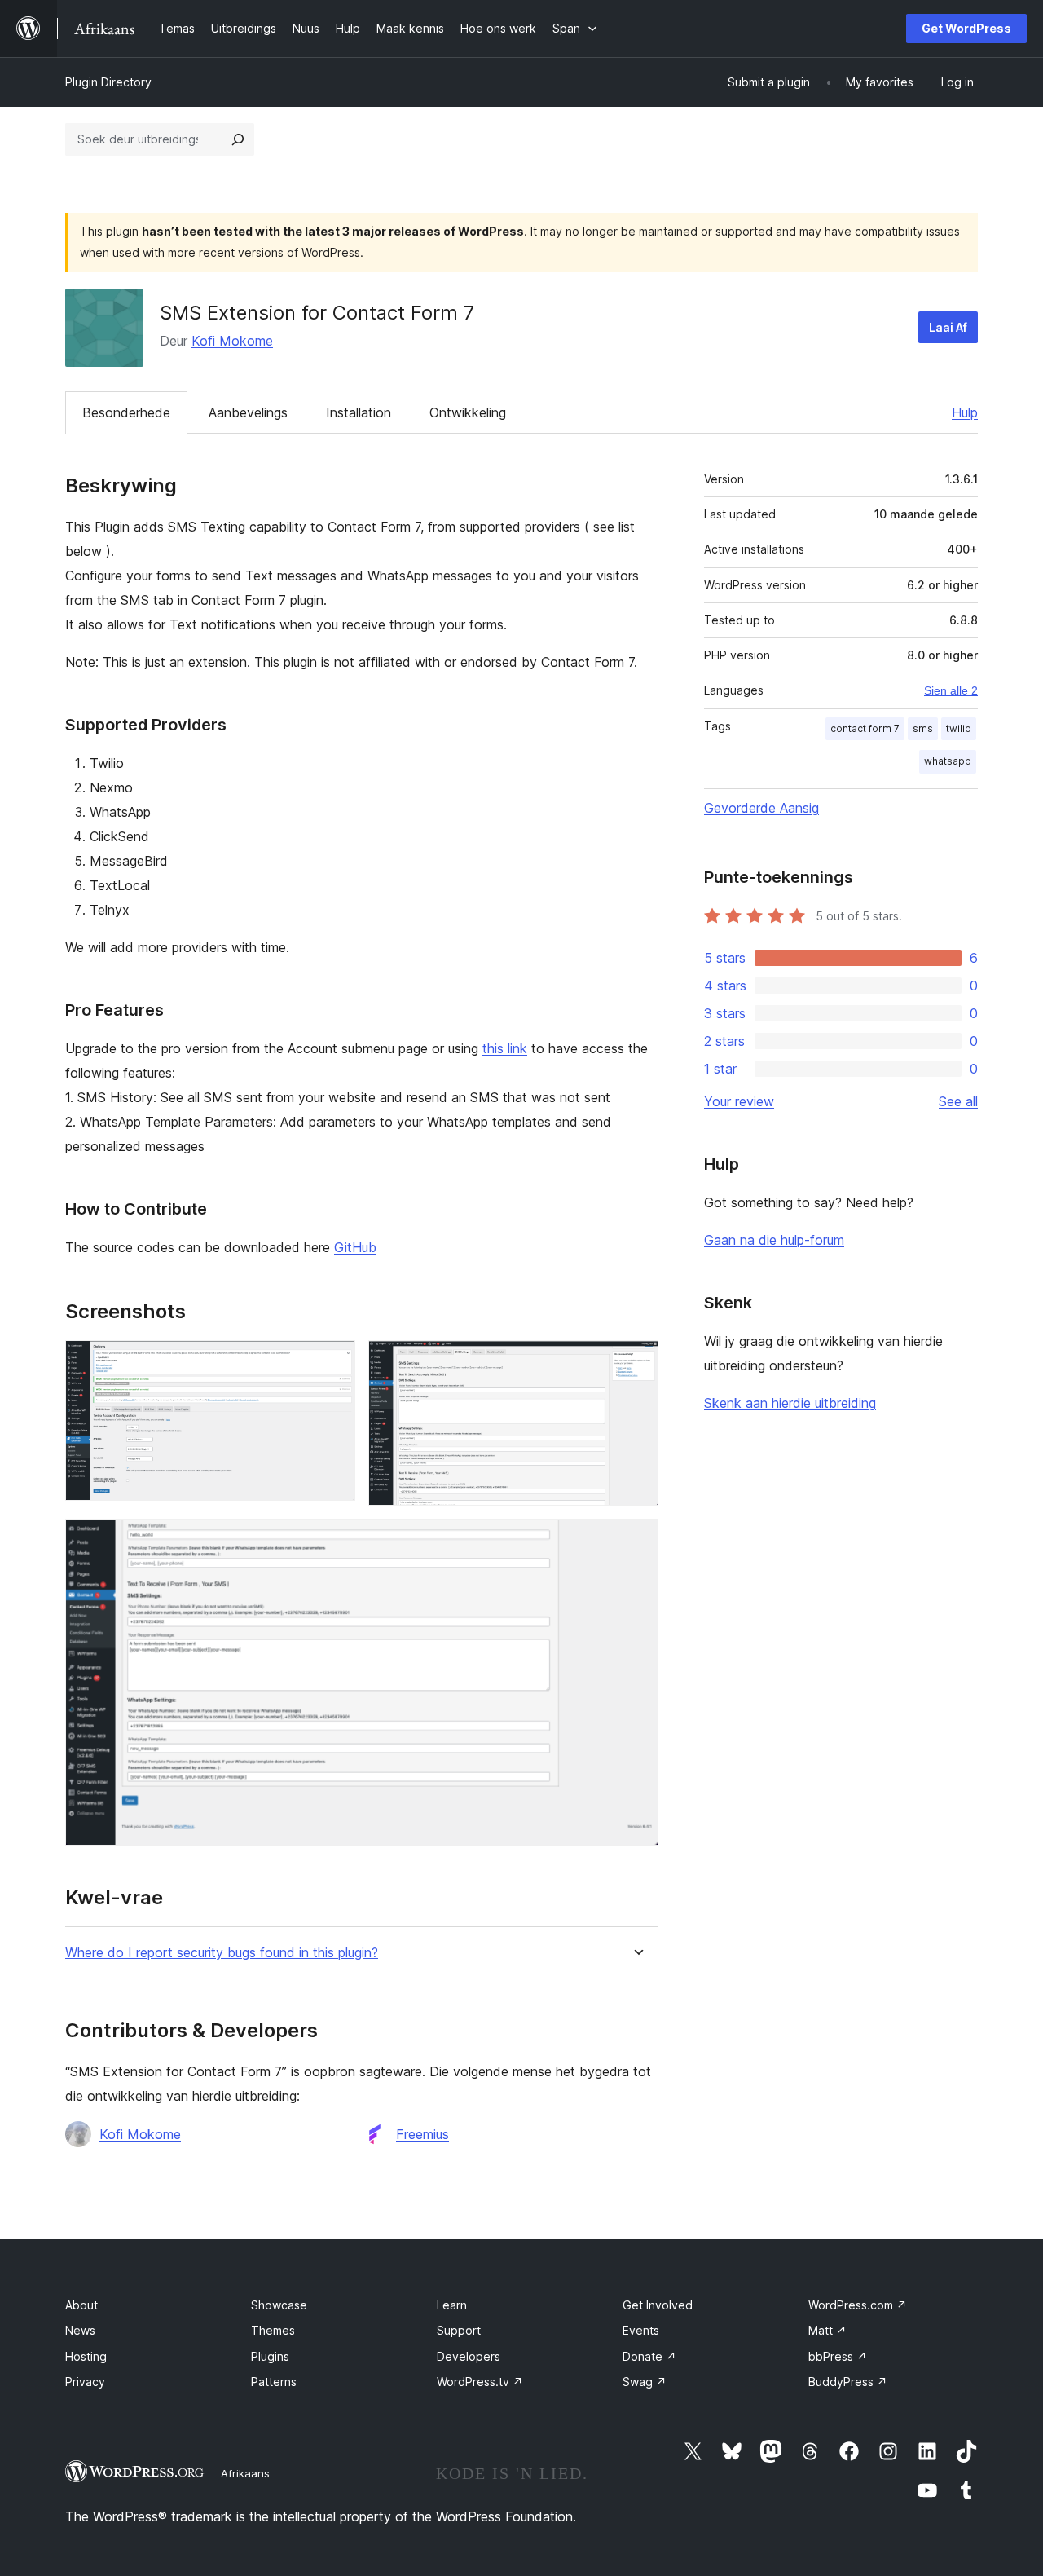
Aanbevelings (248, 412)
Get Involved (658, 2305)
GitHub (355, 1247)
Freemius (422, 2134)
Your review (739, 1101)
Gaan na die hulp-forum (774, 1240)
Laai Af (948, 327)
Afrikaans (245, 2473)
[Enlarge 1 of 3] (333, 1362)
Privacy (85, 2382)
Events (641, 2330)
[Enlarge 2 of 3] (636, 1362)
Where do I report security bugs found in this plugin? (222, 1953)
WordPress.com (858, 2305)
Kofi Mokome (232, 341)
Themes (273, 2330)
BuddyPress (848, 2382)
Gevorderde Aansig (761, 808)
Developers (469, 2356)
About (81, 2305)
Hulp (965, 412)
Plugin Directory (108, 82)
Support (459, 2330)
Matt (827, 2330)
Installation (359, 412)
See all (958, 1101)
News (80, 2330)
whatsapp (948, 761)
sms (923, 728)
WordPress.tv (480, 2382)
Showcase (279, 2305)
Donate (649, 2356)
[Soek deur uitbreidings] (238, 139)
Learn (452, 2305)
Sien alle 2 (951, 690)
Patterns (274, 2382)
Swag (645, 2382)
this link (505, 1048)
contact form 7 (865, 728)
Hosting (86, 2356)
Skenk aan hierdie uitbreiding (790, 1403)
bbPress (838, 2356)
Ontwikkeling (468, 412)
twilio (959, 728)
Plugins (270, 2356)
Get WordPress (966, 28)
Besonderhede (126, 412)
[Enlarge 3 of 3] (636, 1541)
